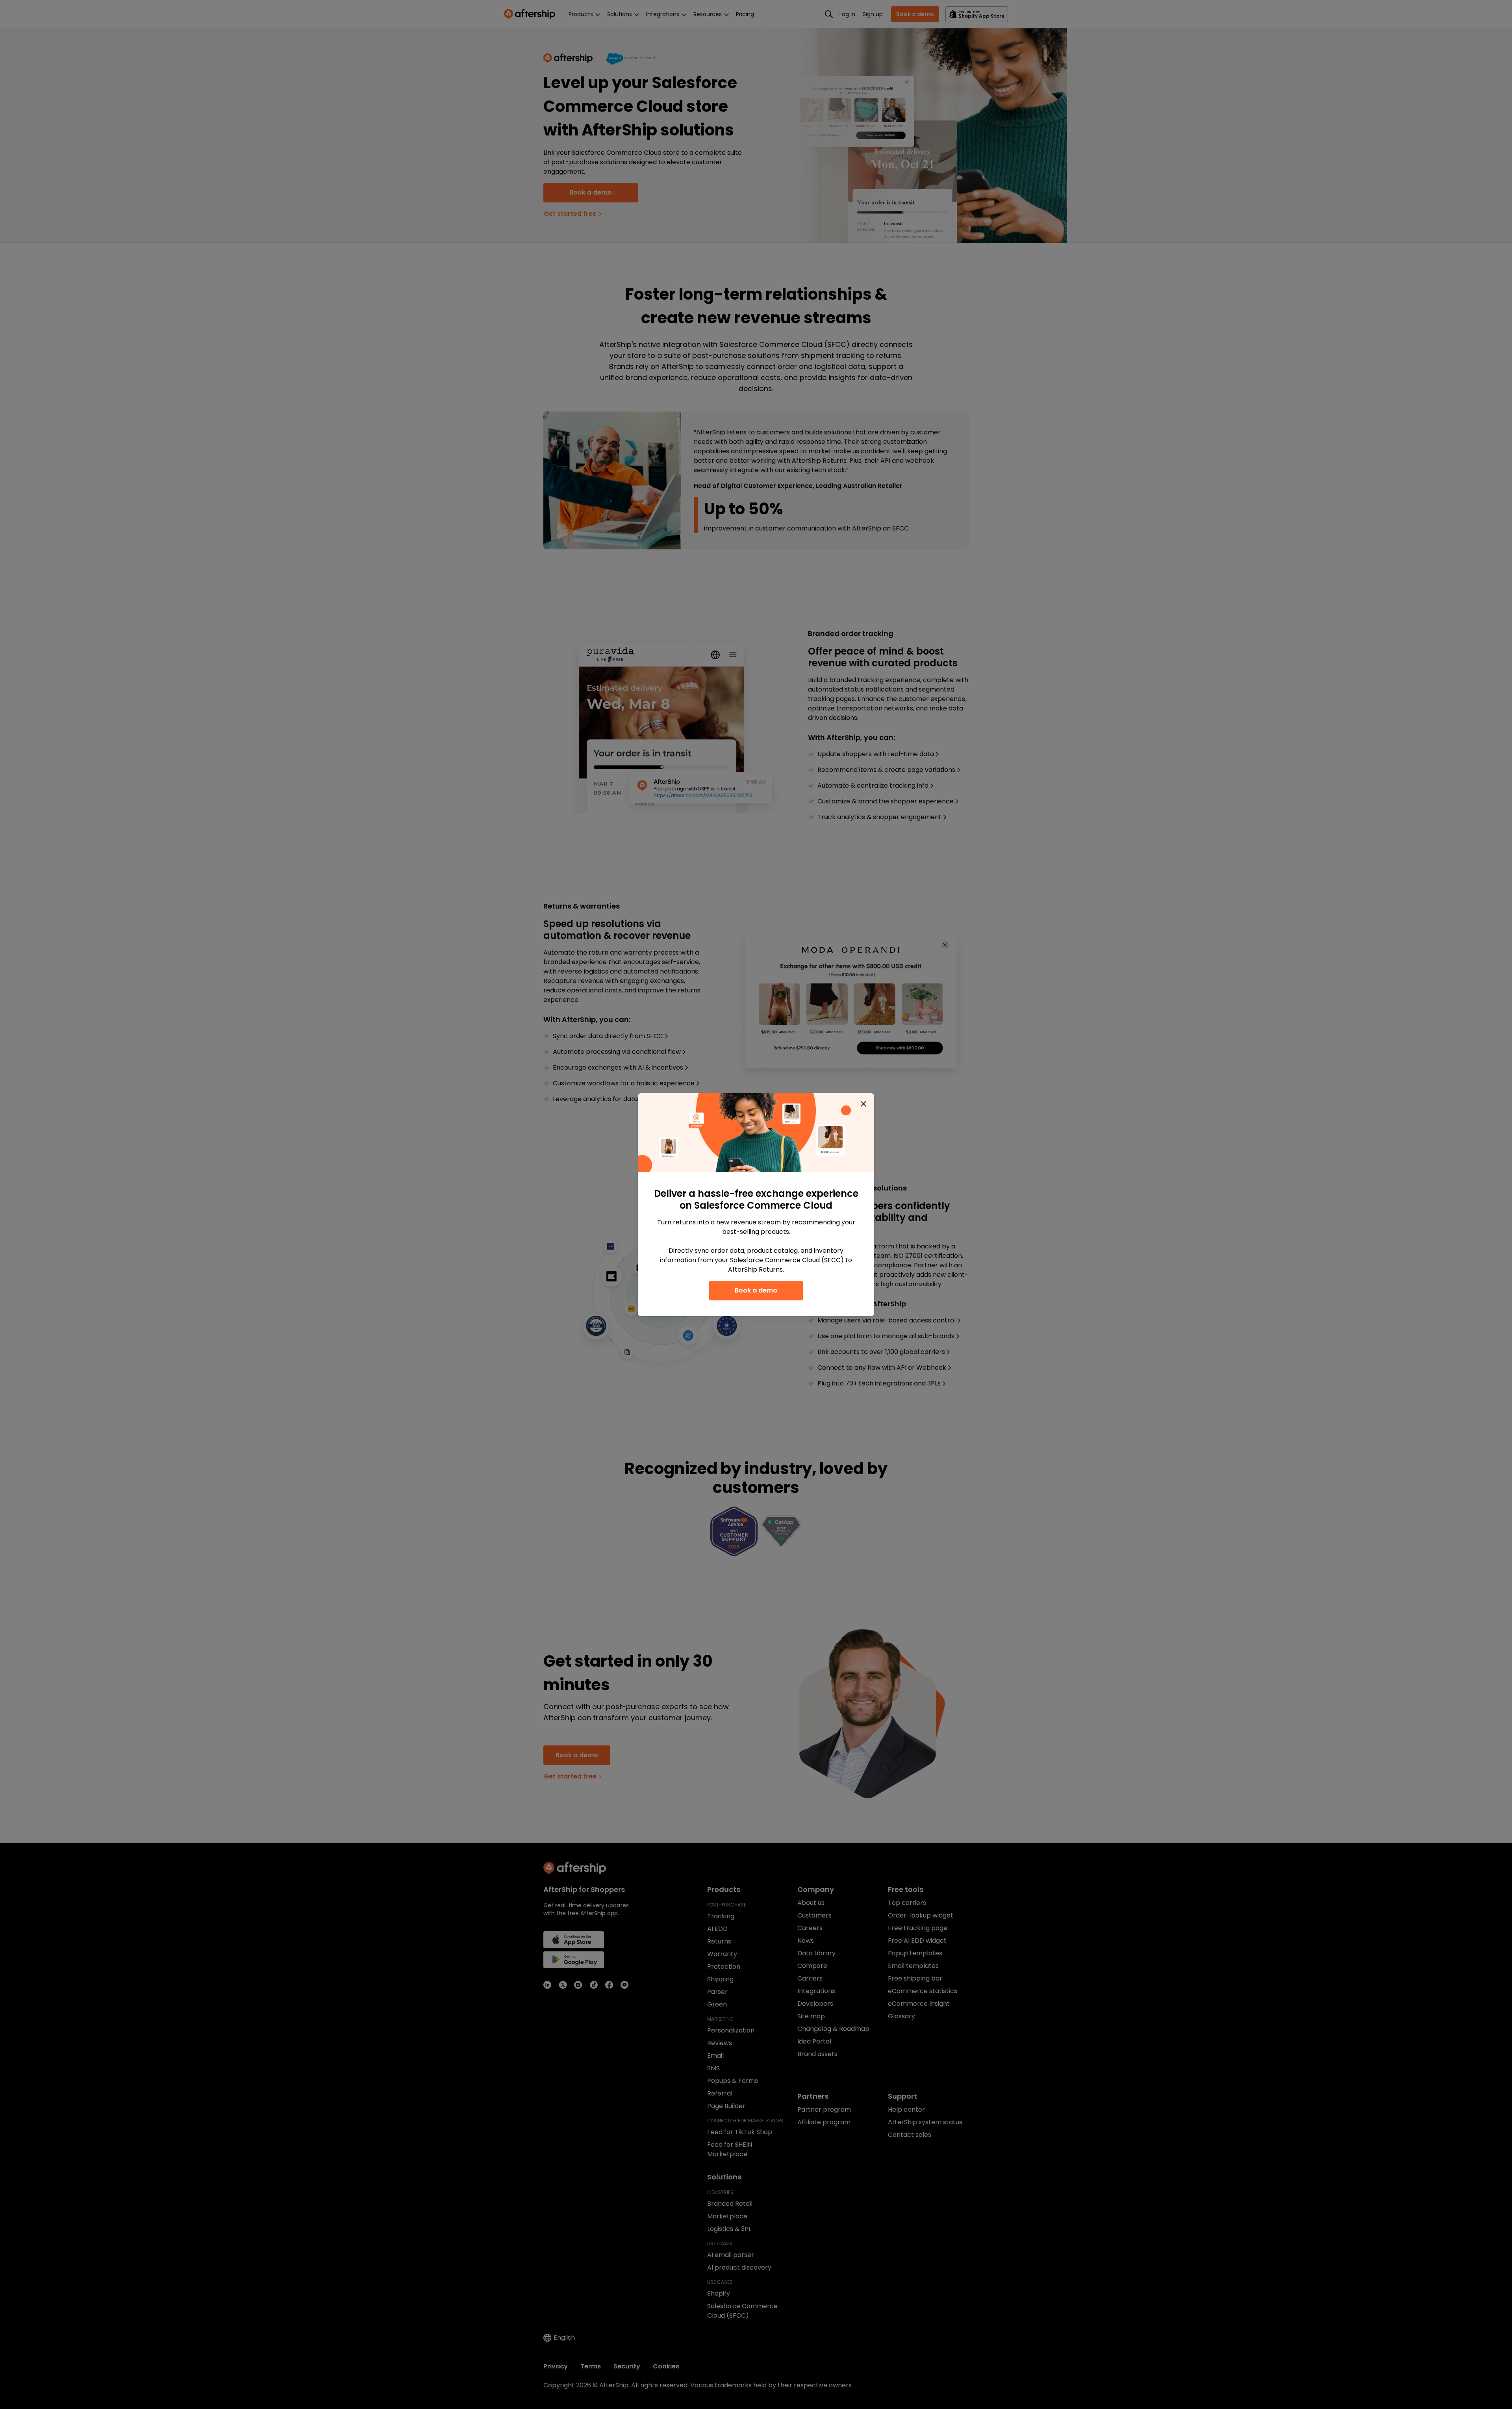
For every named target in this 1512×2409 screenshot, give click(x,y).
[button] (863, 1104)
